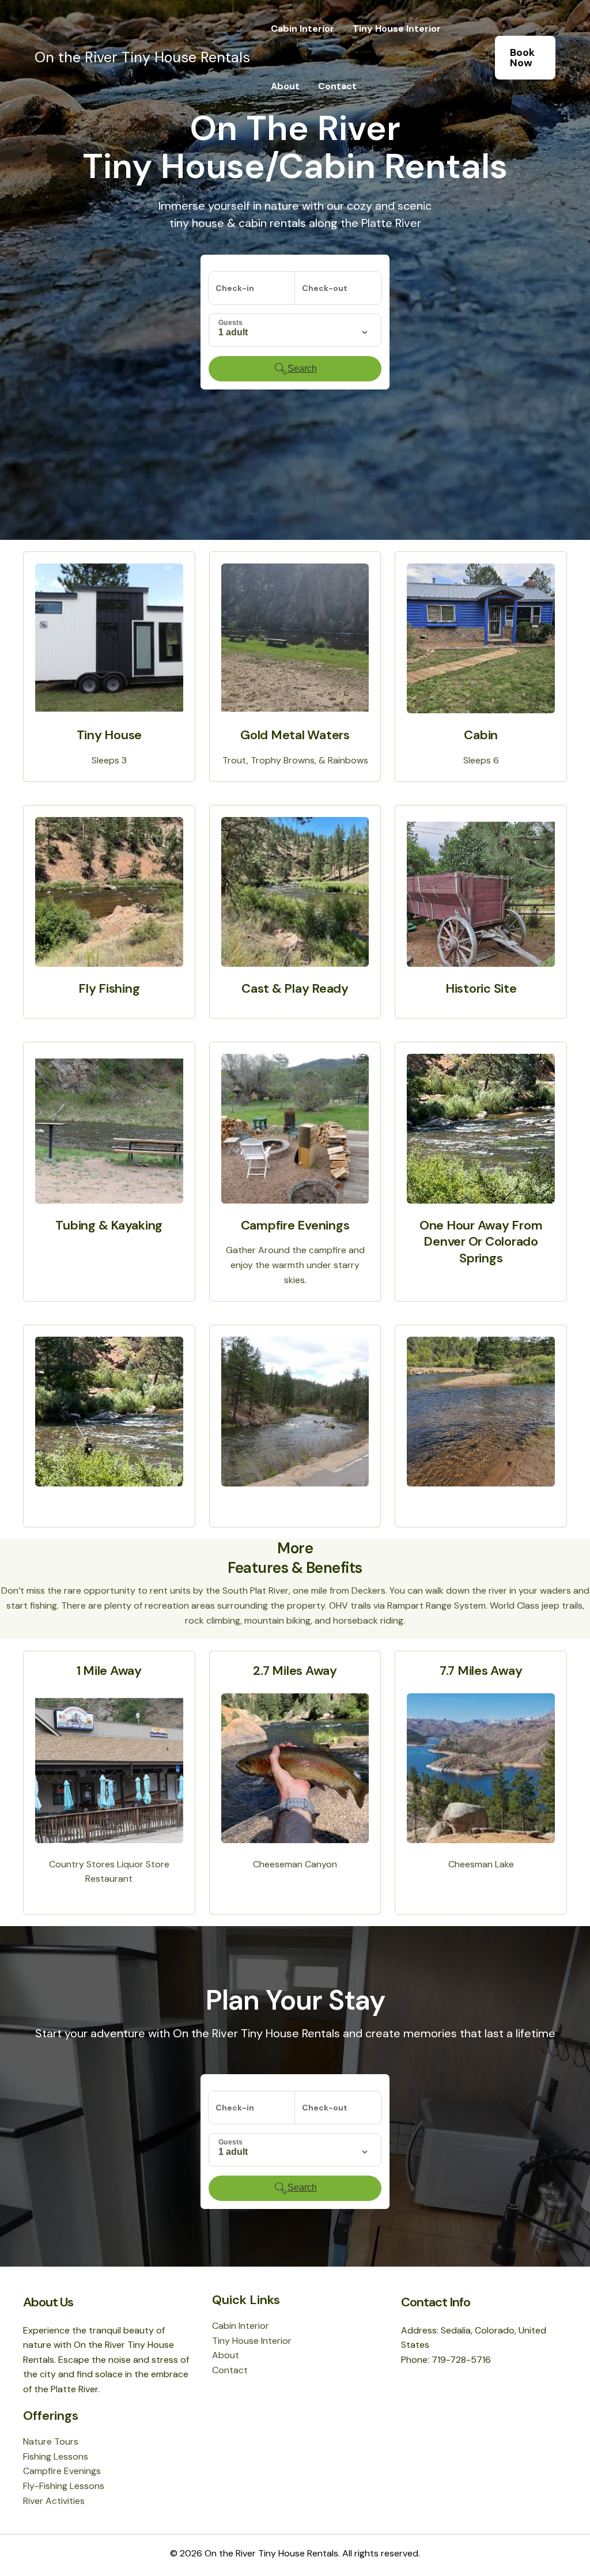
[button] (525, 58)
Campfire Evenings (62, 2471)
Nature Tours (51, 2441)
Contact (337, 86)
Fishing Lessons (56, 2456)
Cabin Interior (302, 29)
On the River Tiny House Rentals (142, 57)
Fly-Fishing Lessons (64, 2486)
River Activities (54, 2501)
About (285, 86)
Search (302, 368)
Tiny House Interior (397, 29)
